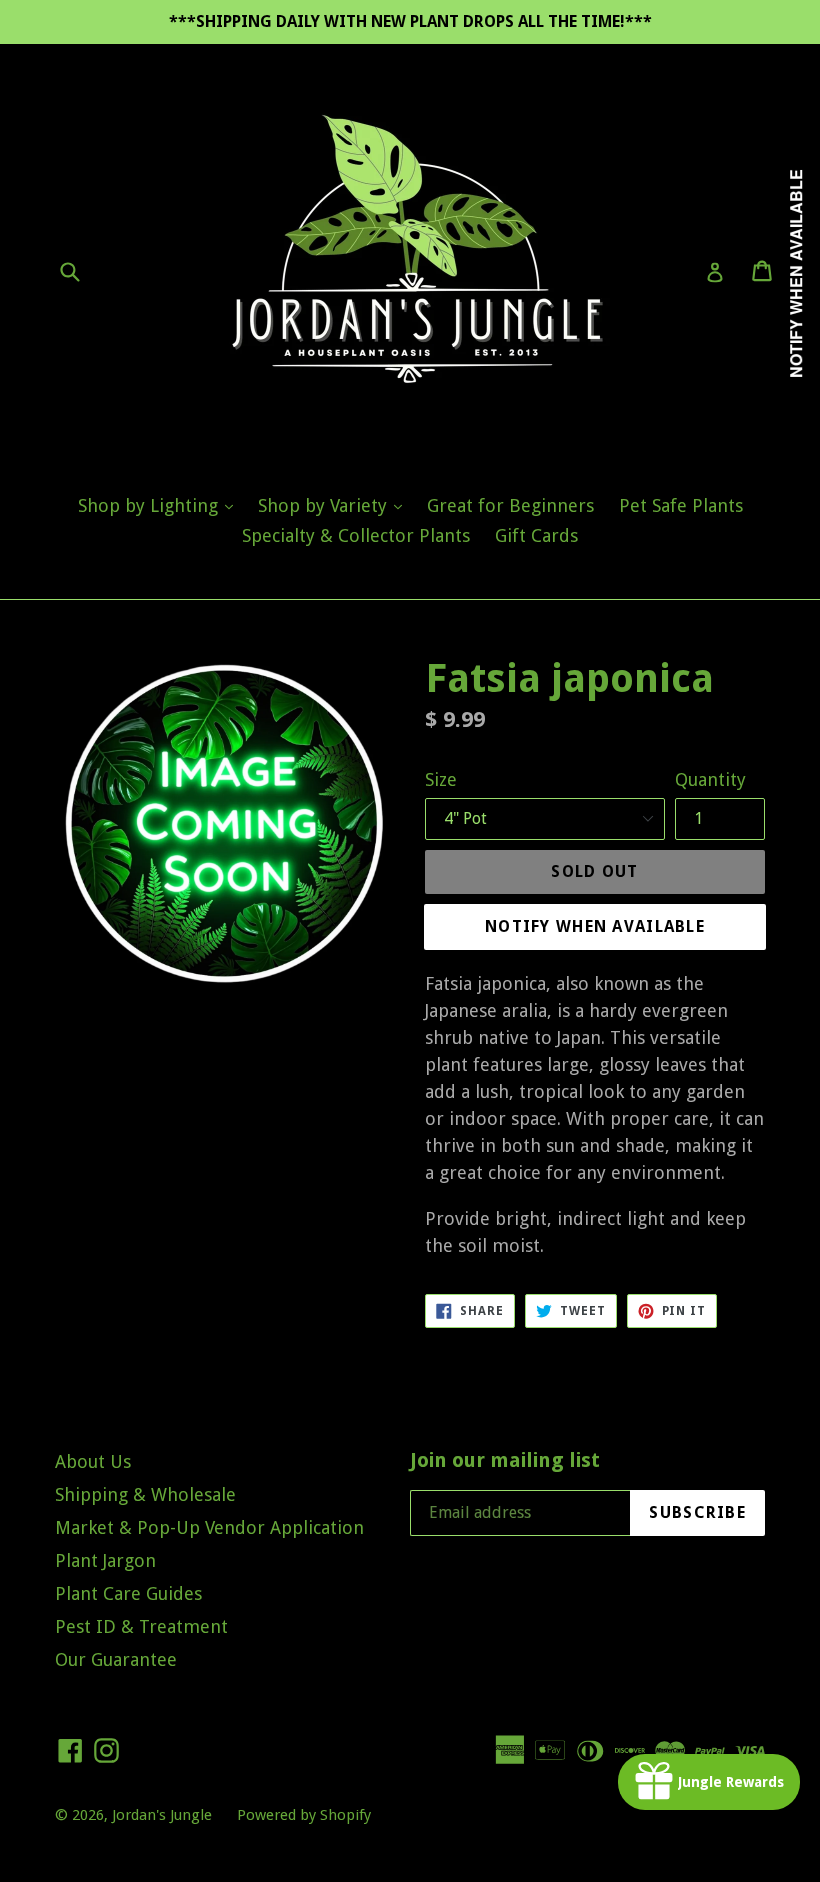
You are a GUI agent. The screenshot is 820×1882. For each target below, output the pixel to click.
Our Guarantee (116, 1659)
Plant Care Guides (128, 1593)
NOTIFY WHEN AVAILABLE (595, 926)
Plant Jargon (105, 1560)
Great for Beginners (510, 505)
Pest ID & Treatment (141, 1626)
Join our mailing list (505, 1460)
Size (441, 779)
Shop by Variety (335, 505)
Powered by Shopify (304, 1815)
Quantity (710, 779)
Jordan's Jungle (162, 1815)
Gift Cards (536, 535)
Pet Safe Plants (681, 505)
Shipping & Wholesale (145, 1494)
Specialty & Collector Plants (356, 535)
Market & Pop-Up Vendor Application (209, 1527)
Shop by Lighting (160, 505)
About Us (93, 1461)
